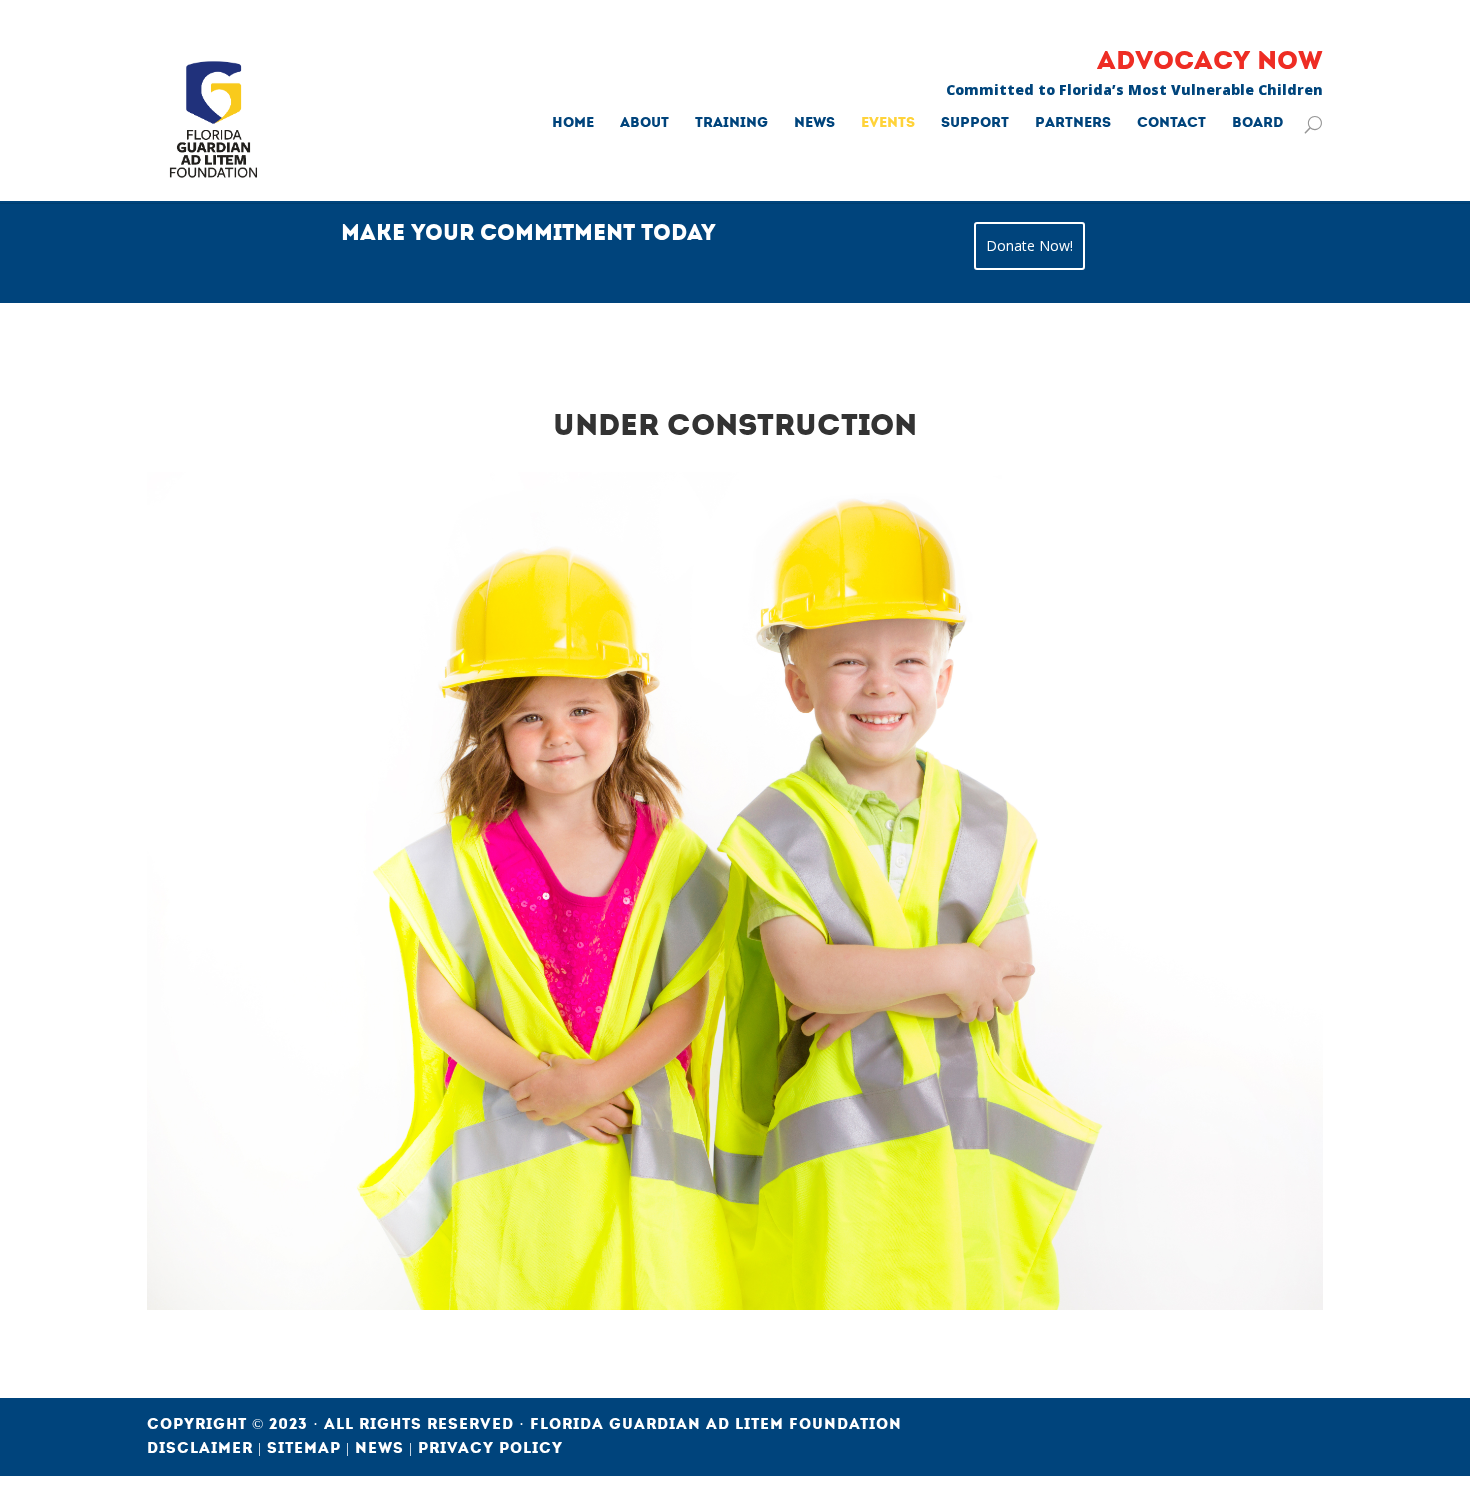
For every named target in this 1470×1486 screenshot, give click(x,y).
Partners (1073, 123)
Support (975, 123)
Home (573, 123)
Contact (1171, 123)
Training (731, 123)
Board (1257, 123)
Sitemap (306, 1448)
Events (888, 123)
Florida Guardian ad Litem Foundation (716, 1424)
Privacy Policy (490, 1448)
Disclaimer (202, 1448)
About (644, 123)
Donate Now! (1029, 245)
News (814, 123)
